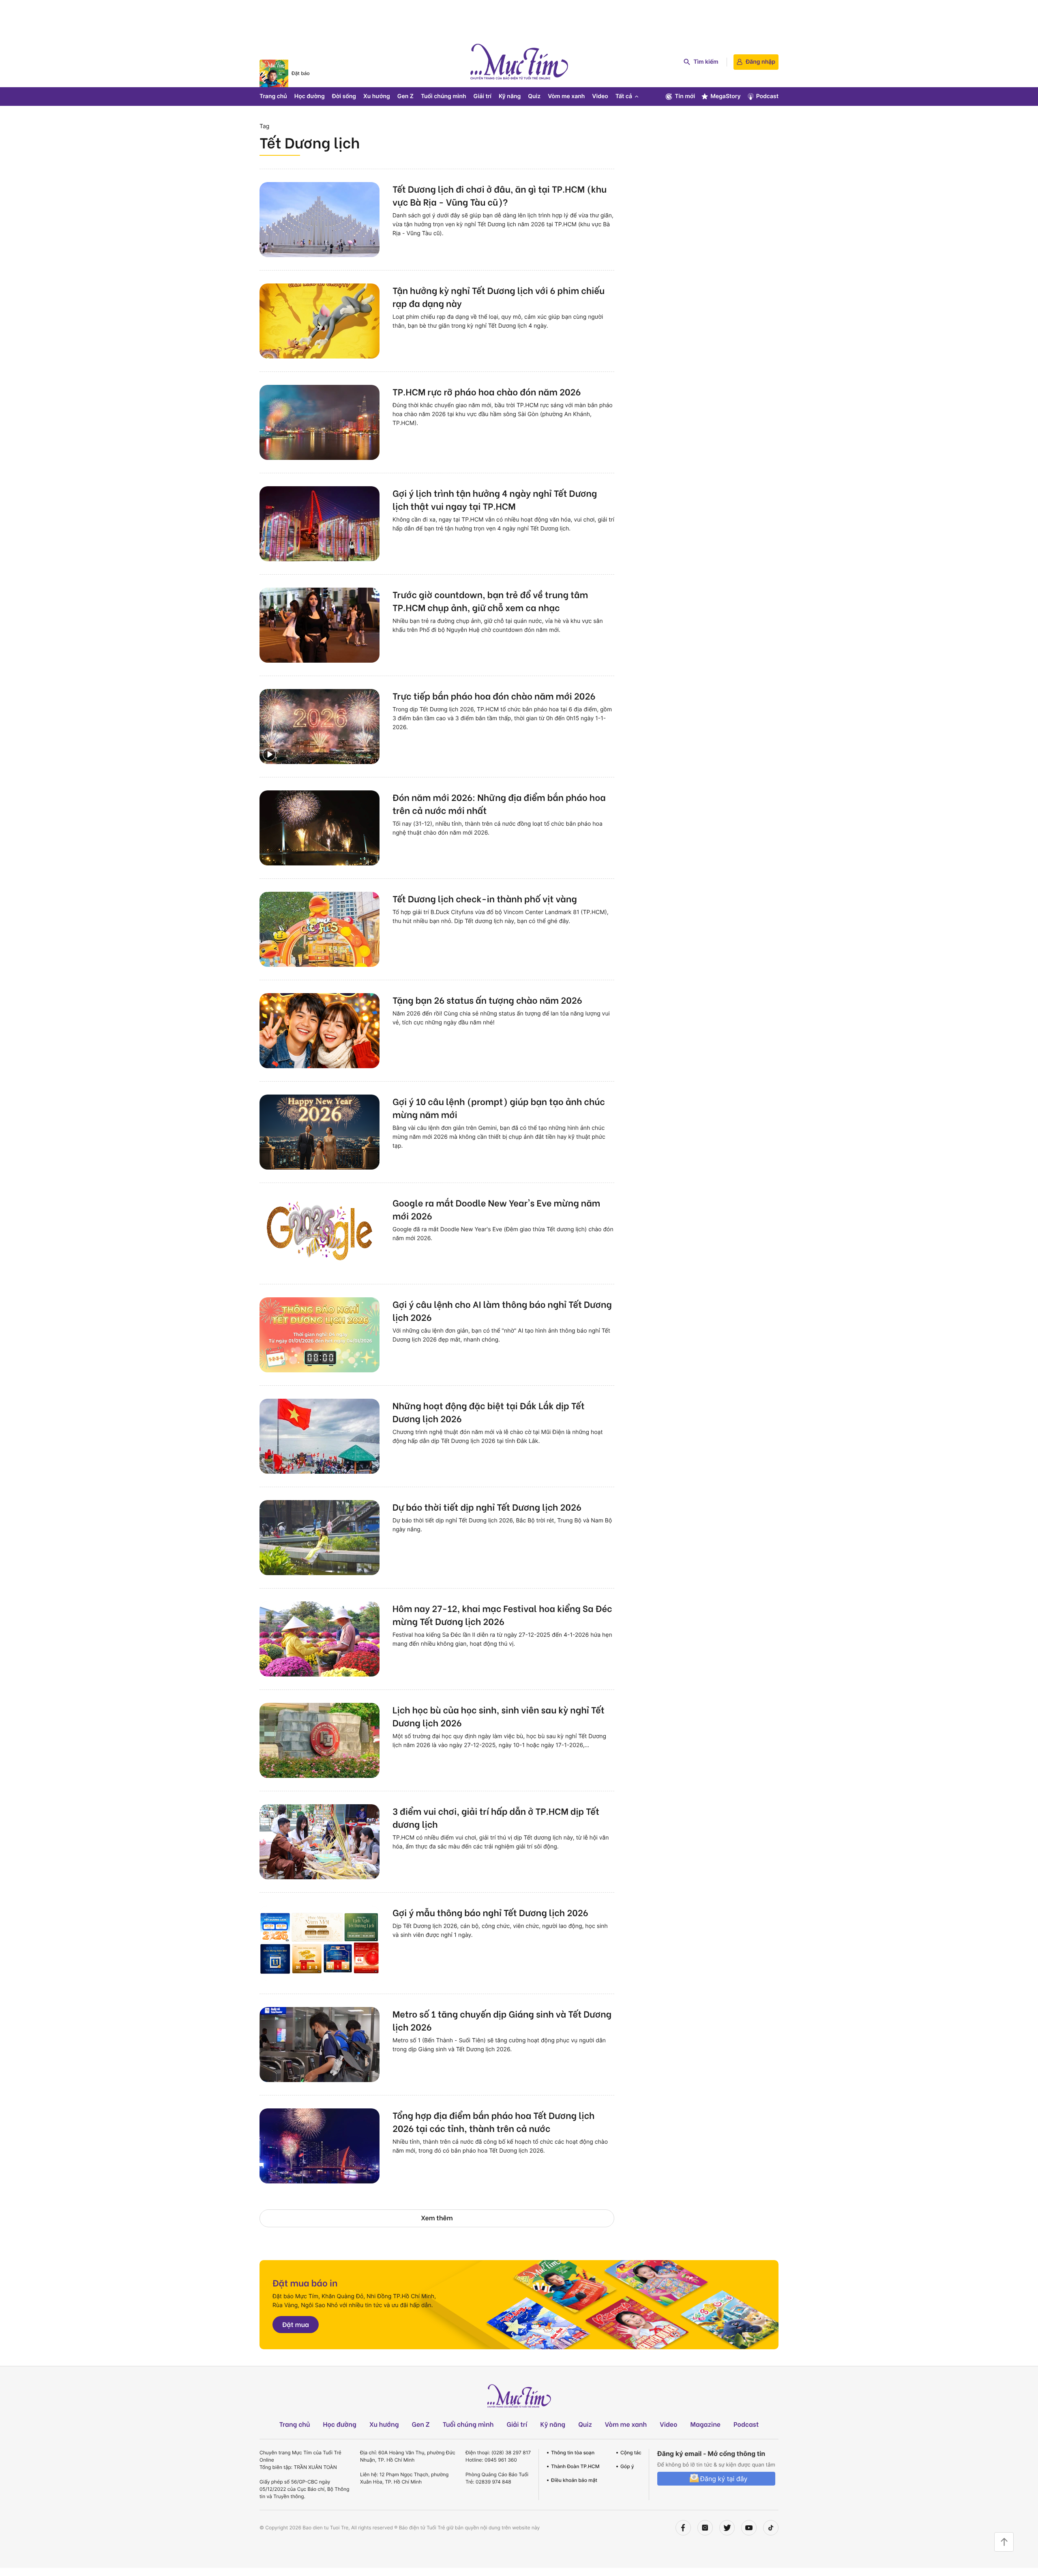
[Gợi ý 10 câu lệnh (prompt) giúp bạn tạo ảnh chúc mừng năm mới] (320, 1132)
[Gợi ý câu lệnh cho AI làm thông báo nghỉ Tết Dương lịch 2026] (320, 1335)
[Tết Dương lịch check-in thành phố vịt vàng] (320, 929)
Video (600, 96)
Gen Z (405, 96)
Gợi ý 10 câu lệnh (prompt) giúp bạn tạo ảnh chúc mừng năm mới (499, 1108)
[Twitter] (727, 2528)
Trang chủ (273, 96)
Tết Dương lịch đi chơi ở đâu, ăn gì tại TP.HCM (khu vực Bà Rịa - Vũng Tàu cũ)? (500, 195)
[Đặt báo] (274, 73)
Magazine (706, 2424)
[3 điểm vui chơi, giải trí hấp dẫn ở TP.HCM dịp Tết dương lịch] (320, 1842)
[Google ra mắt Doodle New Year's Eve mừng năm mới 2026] (320, 1233)
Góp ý (627, 2466)
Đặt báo (301, 73)
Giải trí (483, 96)
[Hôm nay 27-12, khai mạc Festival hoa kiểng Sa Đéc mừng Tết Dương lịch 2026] (320, 1639)
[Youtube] (749, 2528)
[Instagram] (705, 2528)
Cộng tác (631, 2453)
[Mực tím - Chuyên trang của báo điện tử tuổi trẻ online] (519, 62)
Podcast (767, 96)
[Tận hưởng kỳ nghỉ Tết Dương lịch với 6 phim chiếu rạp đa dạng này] (320, 321)
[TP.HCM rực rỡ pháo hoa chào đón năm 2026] (320, 422)
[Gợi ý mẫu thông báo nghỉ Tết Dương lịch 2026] (320, 1943)
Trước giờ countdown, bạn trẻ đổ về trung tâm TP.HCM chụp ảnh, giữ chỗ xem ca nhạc (490, 601)
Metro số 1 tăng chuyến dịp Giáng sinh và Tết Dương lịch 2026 (502, 2020)
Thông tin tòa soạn (573, 2453)
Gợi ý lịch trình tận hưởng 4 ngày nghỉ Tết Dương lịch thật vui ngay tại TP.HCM (495, 499)
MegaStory (726, 96)
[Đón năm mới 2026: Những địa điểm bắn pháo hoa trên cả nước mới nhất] (320, 828)
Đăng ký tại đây (724, 2479)
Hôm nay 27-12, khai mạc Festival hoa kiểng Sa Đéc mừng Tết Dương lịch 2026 (502, 1614)
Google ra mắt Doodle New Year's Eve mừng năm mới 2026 (496, 1209)
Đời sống (344, 96)
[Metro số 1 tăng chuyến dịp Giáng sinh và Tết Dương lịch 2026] (320, 2045)
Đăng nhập (760, 62)
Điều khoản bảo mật (574, 2480)
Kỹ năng (510, 96)
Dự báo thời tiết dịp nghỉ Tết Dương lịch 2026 (487, 1507)
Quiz (534, 96)
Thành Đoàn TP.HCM (575, 2466)
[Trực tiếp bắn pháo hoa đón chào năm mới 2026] (320, 727)
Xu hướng (377, 96)
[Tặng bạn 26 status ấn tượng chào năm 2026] (320, 1031)
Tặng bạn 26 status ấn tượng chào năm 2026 (487, 1000)
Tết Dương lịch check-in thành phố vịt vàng (485, 898)
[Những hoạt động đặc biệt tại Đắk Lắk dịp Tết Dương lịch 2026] (320, 1436)
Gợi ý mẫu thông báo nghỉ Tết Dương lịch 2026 (490, 1912)
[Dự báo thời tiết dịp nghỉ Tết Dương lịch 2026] (320, 1538)
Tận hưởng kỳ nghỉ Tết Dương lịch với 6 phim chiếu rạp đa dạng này (499, 296)
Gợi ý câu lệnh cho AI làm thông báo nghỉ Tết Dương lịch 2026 (502, 1310)
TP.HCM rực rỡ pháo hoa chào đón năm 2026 (487, 391)
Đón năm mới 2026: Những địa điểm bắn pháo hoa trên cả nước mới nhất (499, 803)
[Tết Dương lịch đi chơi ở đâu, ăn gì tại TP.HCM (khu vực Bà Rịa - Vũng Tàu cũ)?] (320, 220)
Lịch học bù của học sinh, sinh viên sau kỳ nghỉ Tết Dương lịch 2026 (499, 1716)
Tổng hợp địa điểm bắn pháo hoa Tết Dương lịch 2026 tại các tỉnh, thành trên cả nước (493, 2121)
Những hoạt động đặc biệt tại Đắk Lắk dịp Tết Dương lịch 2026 (489, 1412)
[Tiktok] (771, 2528)
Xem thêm (437, 2218)
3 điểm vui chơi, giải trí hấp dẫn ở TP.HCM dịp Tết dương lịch (496, 1817)
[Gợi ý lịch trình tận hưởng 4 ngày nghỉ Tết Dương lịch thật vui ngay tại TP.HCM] (320, 524)
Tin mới (685, 96)
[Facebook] (683, 2528)
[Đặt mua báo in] (519, 2305)
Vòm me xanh (566, 96)
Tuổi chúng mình (444, 96)
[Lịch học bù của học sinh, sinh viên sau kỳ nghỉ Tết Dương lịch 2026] (320, 1740)
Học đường (310, 96)
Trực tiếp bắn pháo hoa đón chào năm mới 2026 (494, 696)
